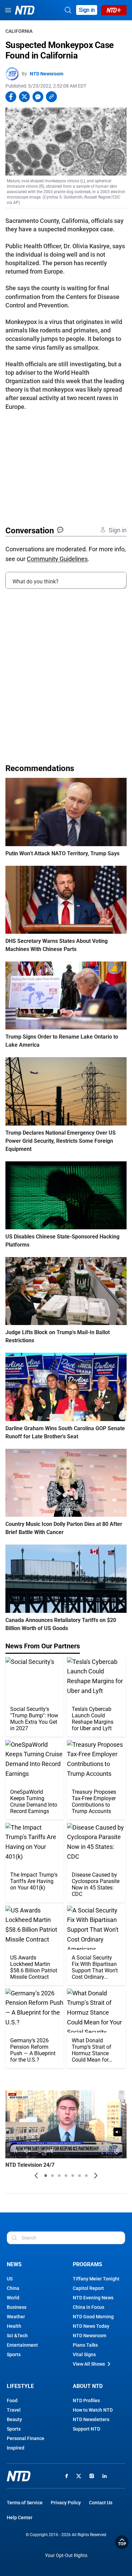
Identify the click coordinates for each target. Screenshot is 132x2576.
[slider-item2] (52, 2176)
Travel (14, 2410)
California (19, 31)
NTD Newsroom (47, 74)
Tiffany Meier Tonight (96, 2279)
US (10, 2279)
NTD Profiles (86, 2400)
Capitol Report (88, 2288)
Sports (14, 2354)
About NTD (88, 2386)
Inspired (16, 2448)
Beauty (14, 2419)
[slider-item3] (59, 2176)
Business (17, 2307)
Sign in (87, 10)
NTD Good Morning (93, 2317)
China (13, 2288)
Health (14, 2326)
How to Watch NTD (93, 2410)
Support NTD (86, 2429)
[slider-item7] (86, 2176)
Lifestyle (20, 2386)
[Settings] (117, 2151)
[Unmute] (118, 2132)
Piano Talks (85, 2345)
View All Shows (89, 2364)
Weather (16, 2317)
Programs (87, 2264)
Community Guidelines (57, 559)
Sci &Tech (17, 2336)
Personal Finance (26, 2438)
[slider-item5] (73, 2176)
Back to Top (122, 2542)
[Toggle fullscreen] (105, 2151)
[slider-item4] (66, 2176)
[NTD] (19, 2476)
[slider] (66, 2142)
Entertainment (22, 2345)
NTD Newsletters (91, 2419)
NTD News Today (91, 2326)
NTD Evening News (93, 2298)
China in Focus (89, 2307)
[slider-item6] (80, 2176)
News (14, 2264)
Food (12, 2400)
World (13, 2298)
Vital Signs (84, 2354)
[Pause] (15, 2151)
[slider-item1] (46, 2176)
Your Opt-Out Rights (66, 2556)
